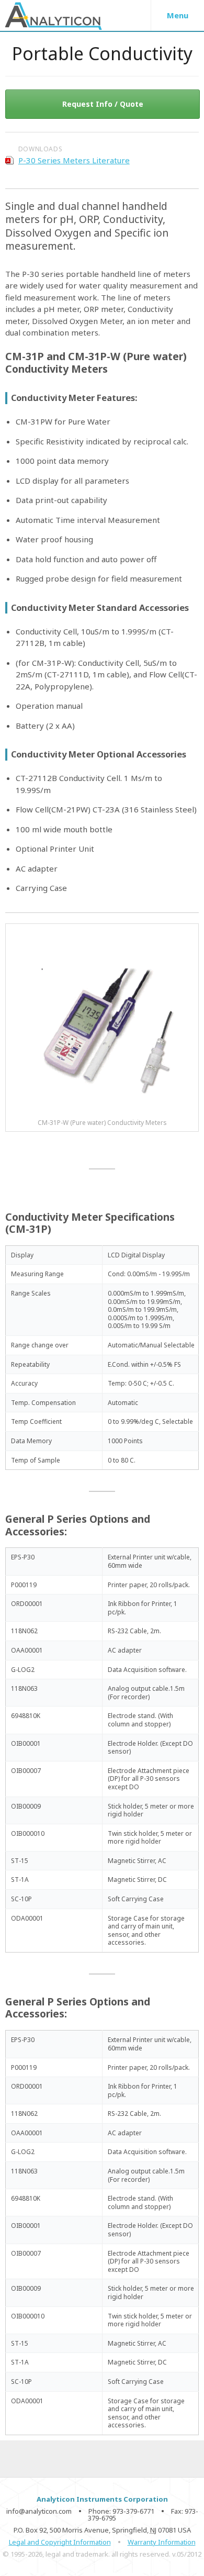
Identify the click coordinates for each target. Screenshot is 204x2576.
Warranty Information (162, 2542)
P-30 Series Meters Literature (74, 160)
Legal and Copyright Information (60, 2542)
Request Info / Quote (103, 104)
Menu (178, 15)
